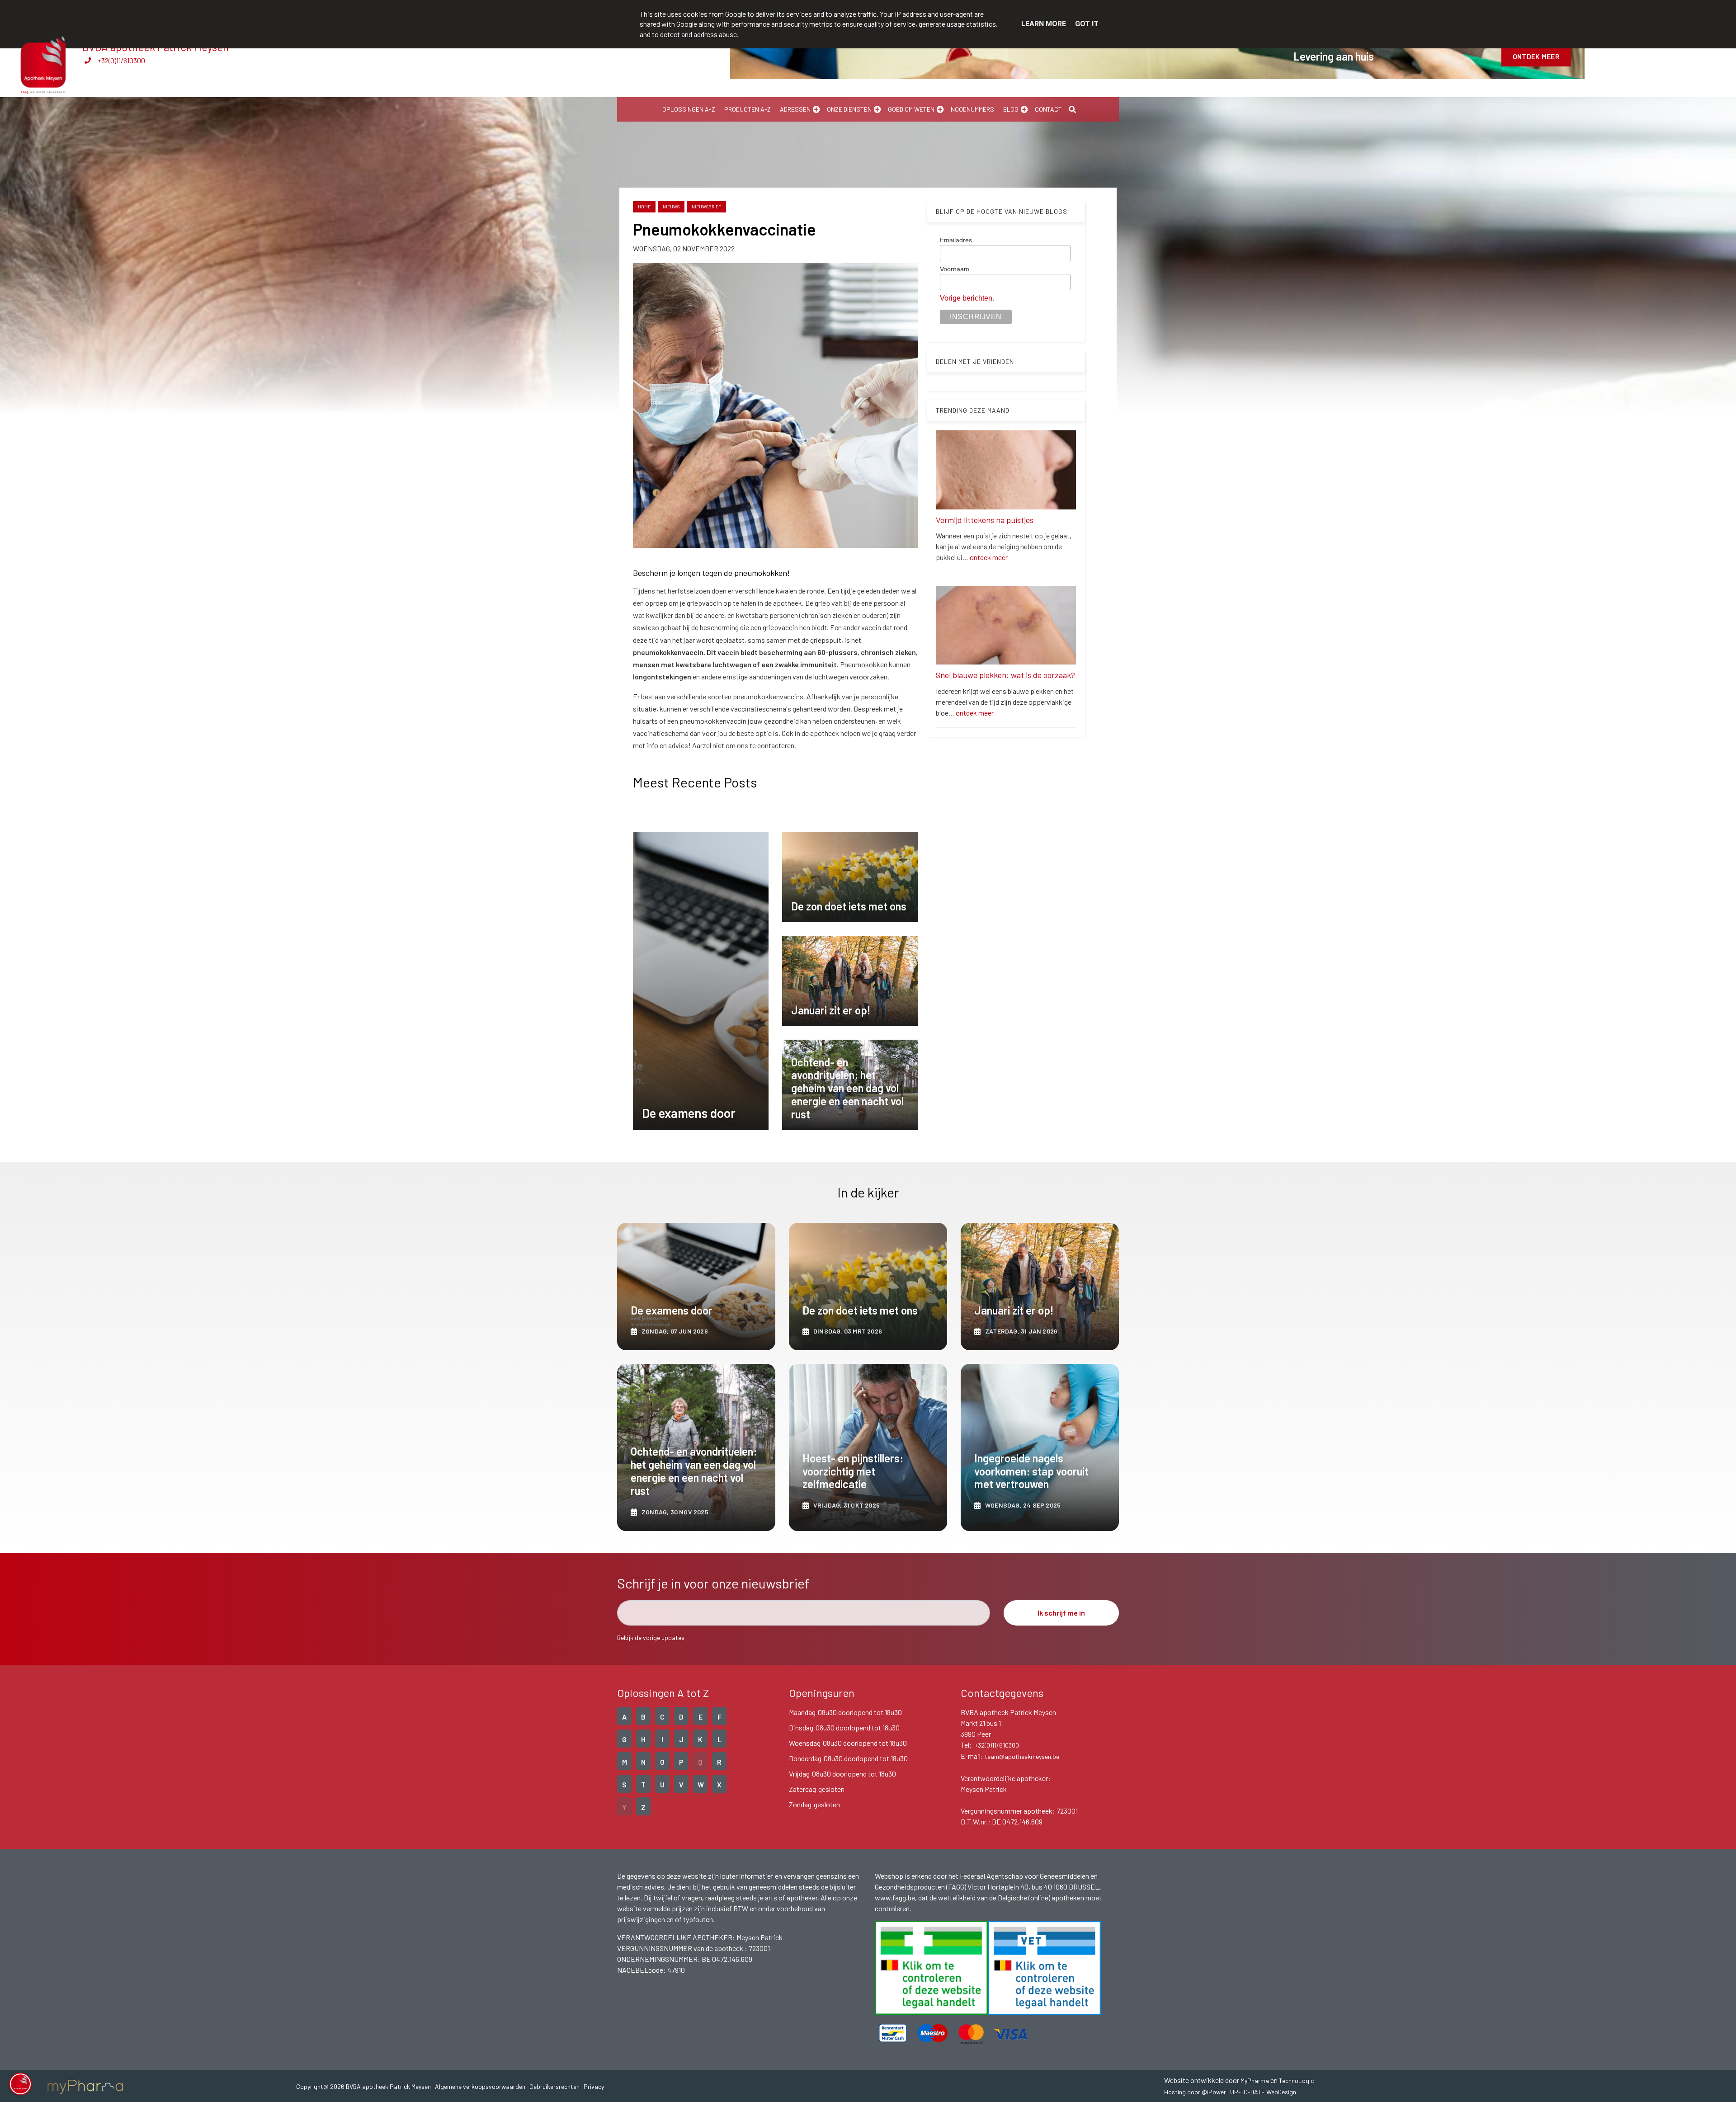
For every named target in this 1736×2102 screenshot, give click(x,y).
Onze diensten (849, 109)
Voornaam (955, 269)
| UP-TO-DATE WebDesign (1261, 2092)
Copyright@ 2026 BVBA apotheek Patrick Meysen (363, 2086)
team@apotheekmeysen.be (1022, 1756)
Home (644, 207)
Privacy (594, 2086)
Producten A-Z (748, 109)
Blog (1011, 109)
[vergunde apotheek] (931, 1968)
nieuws (671, 207)
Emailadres (956, 240)
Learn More (1044, 24)
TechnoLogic (1296, 2081)
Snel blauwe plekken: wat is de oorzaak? (1005, 675)
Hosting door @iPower (1195, 2092)
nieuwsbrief (706, 207)
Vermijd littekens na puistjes (985, 520)
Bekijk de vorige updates (651, 1638)
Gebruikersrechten (554, 2086)
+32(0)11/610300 (121, 60)
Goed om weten (911, 109)
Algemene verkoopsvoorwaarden (480, 2086)
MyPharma (1255, 2081)
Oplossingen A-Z (689, 109)
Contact (1048, 109)
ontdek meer (989, 557)
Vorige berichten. (967, 298)
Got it (1087, 24)
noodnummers (972, 109)
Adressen (795, 109)
